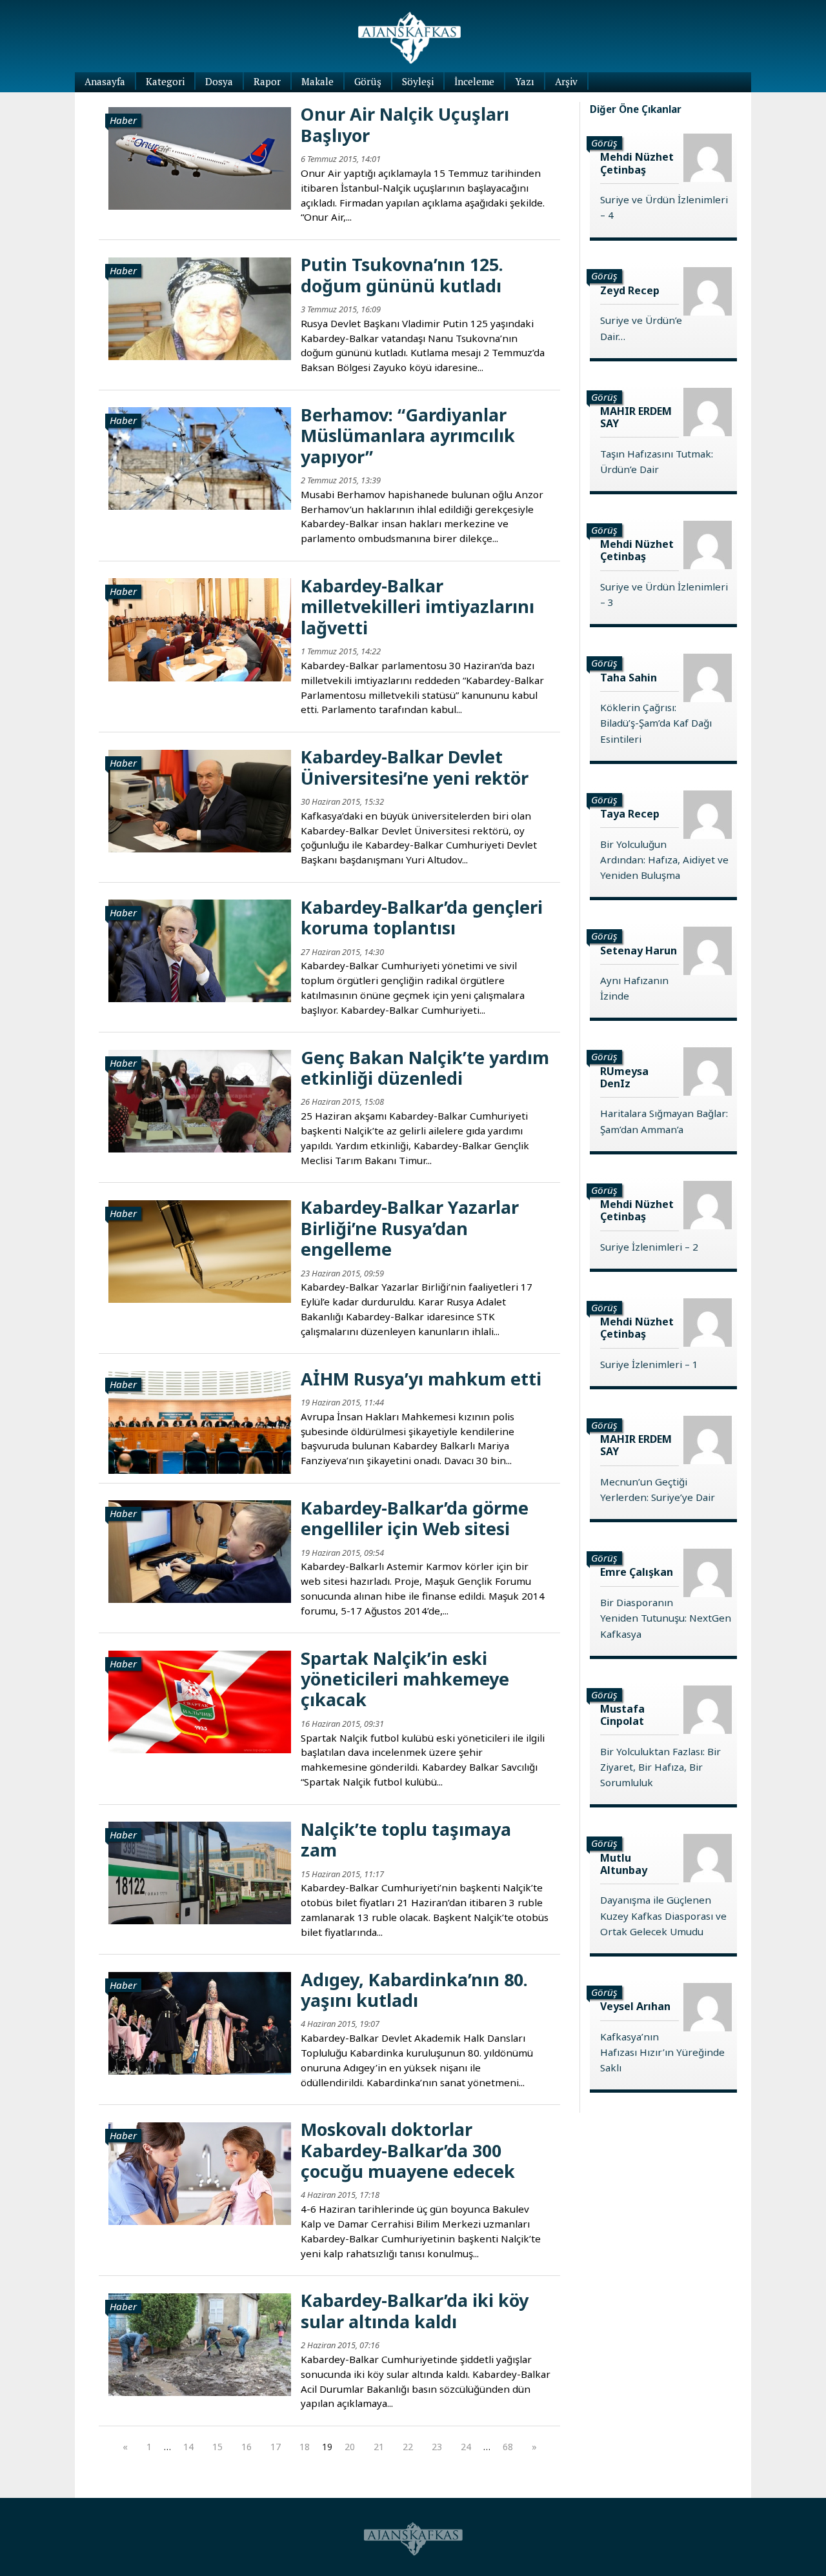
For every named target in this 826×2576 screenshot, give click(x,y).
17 (276, 2447)
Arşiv (566, 81)
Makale (317, 81)
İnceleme (474, 81)
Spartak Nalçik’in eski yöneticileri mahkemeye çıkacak (405, 1679)
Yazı (525, 81)
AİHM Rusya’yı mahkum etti (421, 1379)
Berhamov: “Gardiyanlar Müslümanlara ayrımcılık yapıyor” (408, 436)
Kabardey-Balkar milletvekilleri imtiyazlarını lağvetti (418, 607)
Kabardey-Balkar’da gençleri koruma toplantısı (422, 917)
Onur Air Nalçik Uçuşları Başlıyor (405, 124)
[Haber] (200, 157)
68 (508, 2447)
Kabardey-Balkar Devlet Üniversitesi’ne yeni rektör (415, 767)
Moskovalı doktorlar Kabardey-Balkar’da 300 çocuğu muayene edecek (408, 2150)
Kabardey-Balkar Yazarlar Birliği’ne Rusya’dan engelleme (410, 1228)
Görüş (368, 81)
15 (217, 2447)
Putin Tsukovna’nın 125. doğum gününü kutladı (402, 275)
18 (305, 2447)
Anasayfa (105, 81)
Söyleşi (418, 81)
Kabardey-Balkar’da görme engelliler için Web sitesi (415, 1518)
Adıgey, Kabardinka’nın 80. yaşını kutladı (414, 1990)
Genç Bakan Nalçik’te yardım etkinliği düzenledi (425, 1068)
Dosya (219, 81)
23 (437, 2447)
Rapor (267, 81)
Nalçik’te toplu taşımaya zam (406, 1839)
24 (466, 2447)
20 (350, 2447)
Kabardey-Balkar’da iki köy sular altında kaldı (415, 2310)
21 (379, 2447)
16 (247, 2447)
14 (188, 2447)
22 (408, 2447)
